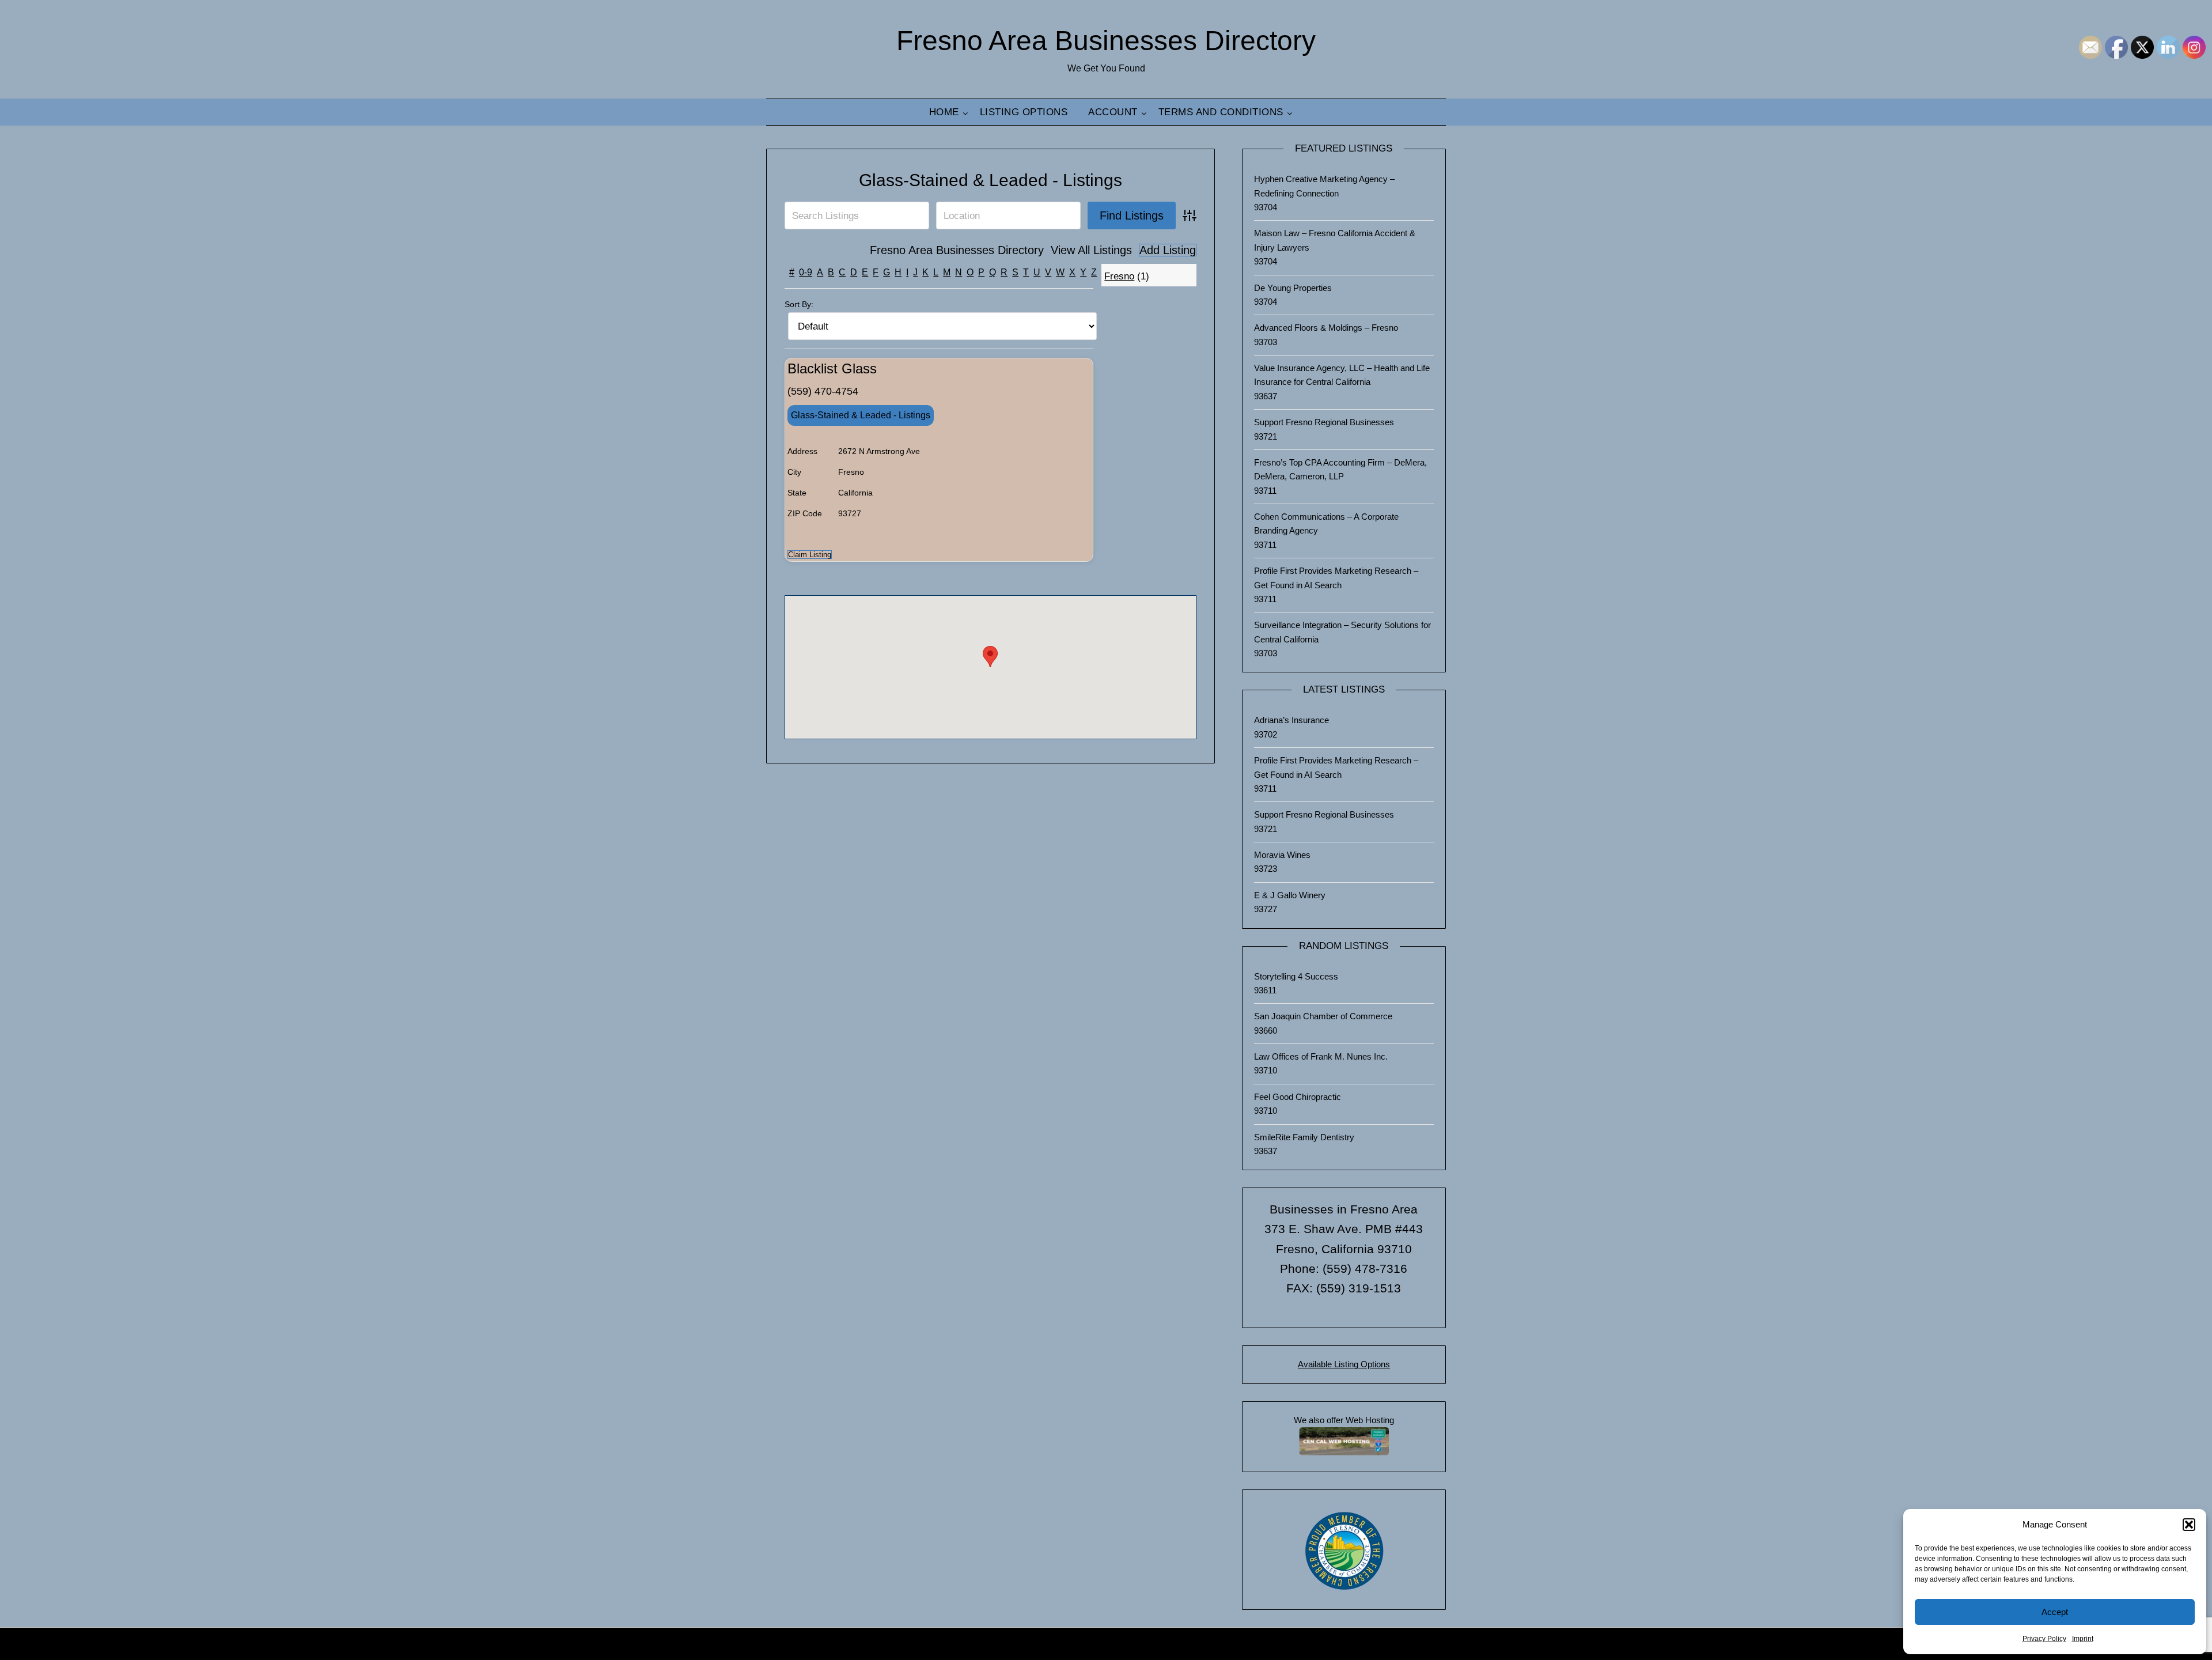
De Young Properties (1293, 288)
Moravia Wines (1282, 855)
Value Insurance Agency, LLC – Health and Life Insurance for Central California (1342, 375)
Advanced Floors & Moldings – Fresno (1326, 328)
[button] (2189, 1525)
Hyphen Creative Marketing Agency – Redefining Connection (1324, 186)
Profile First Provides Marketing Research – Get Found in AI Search (1336, 578)
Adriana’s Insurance (1291, 720)
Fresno (1119, 276)
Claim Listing (810, 555)
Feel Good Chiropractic (1298, 1097)
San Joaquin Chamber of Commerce (1323, 1016)
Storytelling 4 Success (1296, 976)
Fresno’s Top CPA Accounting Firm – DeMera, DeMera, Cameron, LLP (1340, 469)
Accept (2055, 1612)
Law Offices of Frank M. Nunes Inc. (1321, 1056)
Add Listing (1168, 250)
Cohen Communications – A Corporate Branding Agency (1326, 523)
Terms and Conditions (1221, 112)
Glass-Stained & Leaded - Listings (991, 180)
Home (944, 112)
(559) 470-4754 (823, 391)
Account (1113, 112)
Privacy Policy (2044, 1639)
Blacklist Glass (832, 368)
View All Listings (1091, 250)
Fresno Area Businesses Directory (1106, 41)
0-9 (806, 272)
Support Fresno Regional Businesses (1324, 422)
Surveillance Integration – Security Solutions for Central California (1342, 632)
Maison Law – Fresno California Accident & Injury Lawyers (1335, 240)
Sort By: (799, 304)
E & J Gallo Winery (1290, 895)
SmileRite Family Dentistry (1304, 1137)
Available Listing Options (1344, 1364)
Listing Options (1024, 112)
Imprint (2083, 1639)
